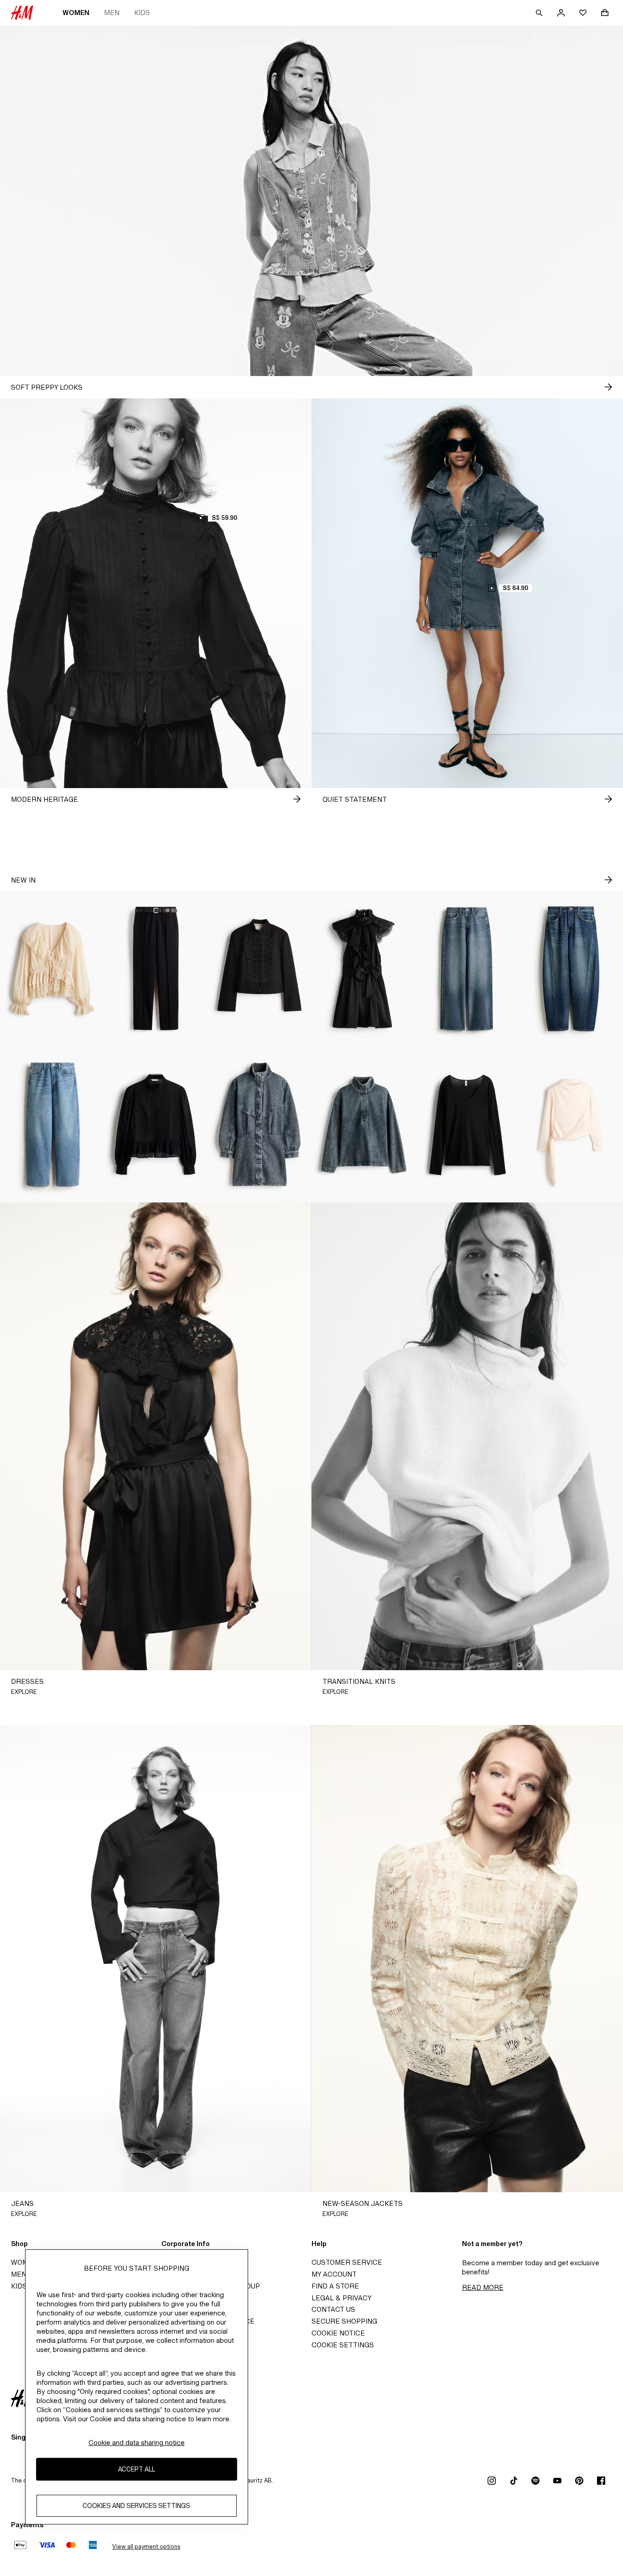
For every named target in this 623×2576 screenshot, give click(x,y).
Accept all (137, 2469)
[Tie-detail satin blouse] (571, 1125)
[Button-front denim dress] (260, 1125)
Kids (142, 13)
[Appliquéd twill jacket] (260, 969)
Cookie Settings (343, 2345)
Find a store (335, 2286)
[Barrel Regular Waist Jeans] (571, 969)
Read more (483, 2287)
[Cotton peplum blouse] (156, 1125)
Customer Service (347, 2262)
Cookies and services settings (136, 2506)
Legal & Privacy (342, 2298)
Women (76, 13)
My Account (334, 2274)
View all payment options (146, 2547)
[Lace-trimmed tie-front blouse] (52, 969)
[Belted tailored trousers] (156, 969)
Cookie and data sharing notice (137, 2443)
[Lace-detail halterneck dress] (363, 969)
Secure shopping (344, 2321)
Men (112, 13)
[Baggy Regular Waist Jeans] (52, 1125)
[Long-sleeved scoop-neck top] (467, 1125)
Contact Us (333, 2309)
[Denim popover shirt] (363, 1125)
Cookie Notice (338, 2333)
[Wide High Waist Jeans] (467, 969)
